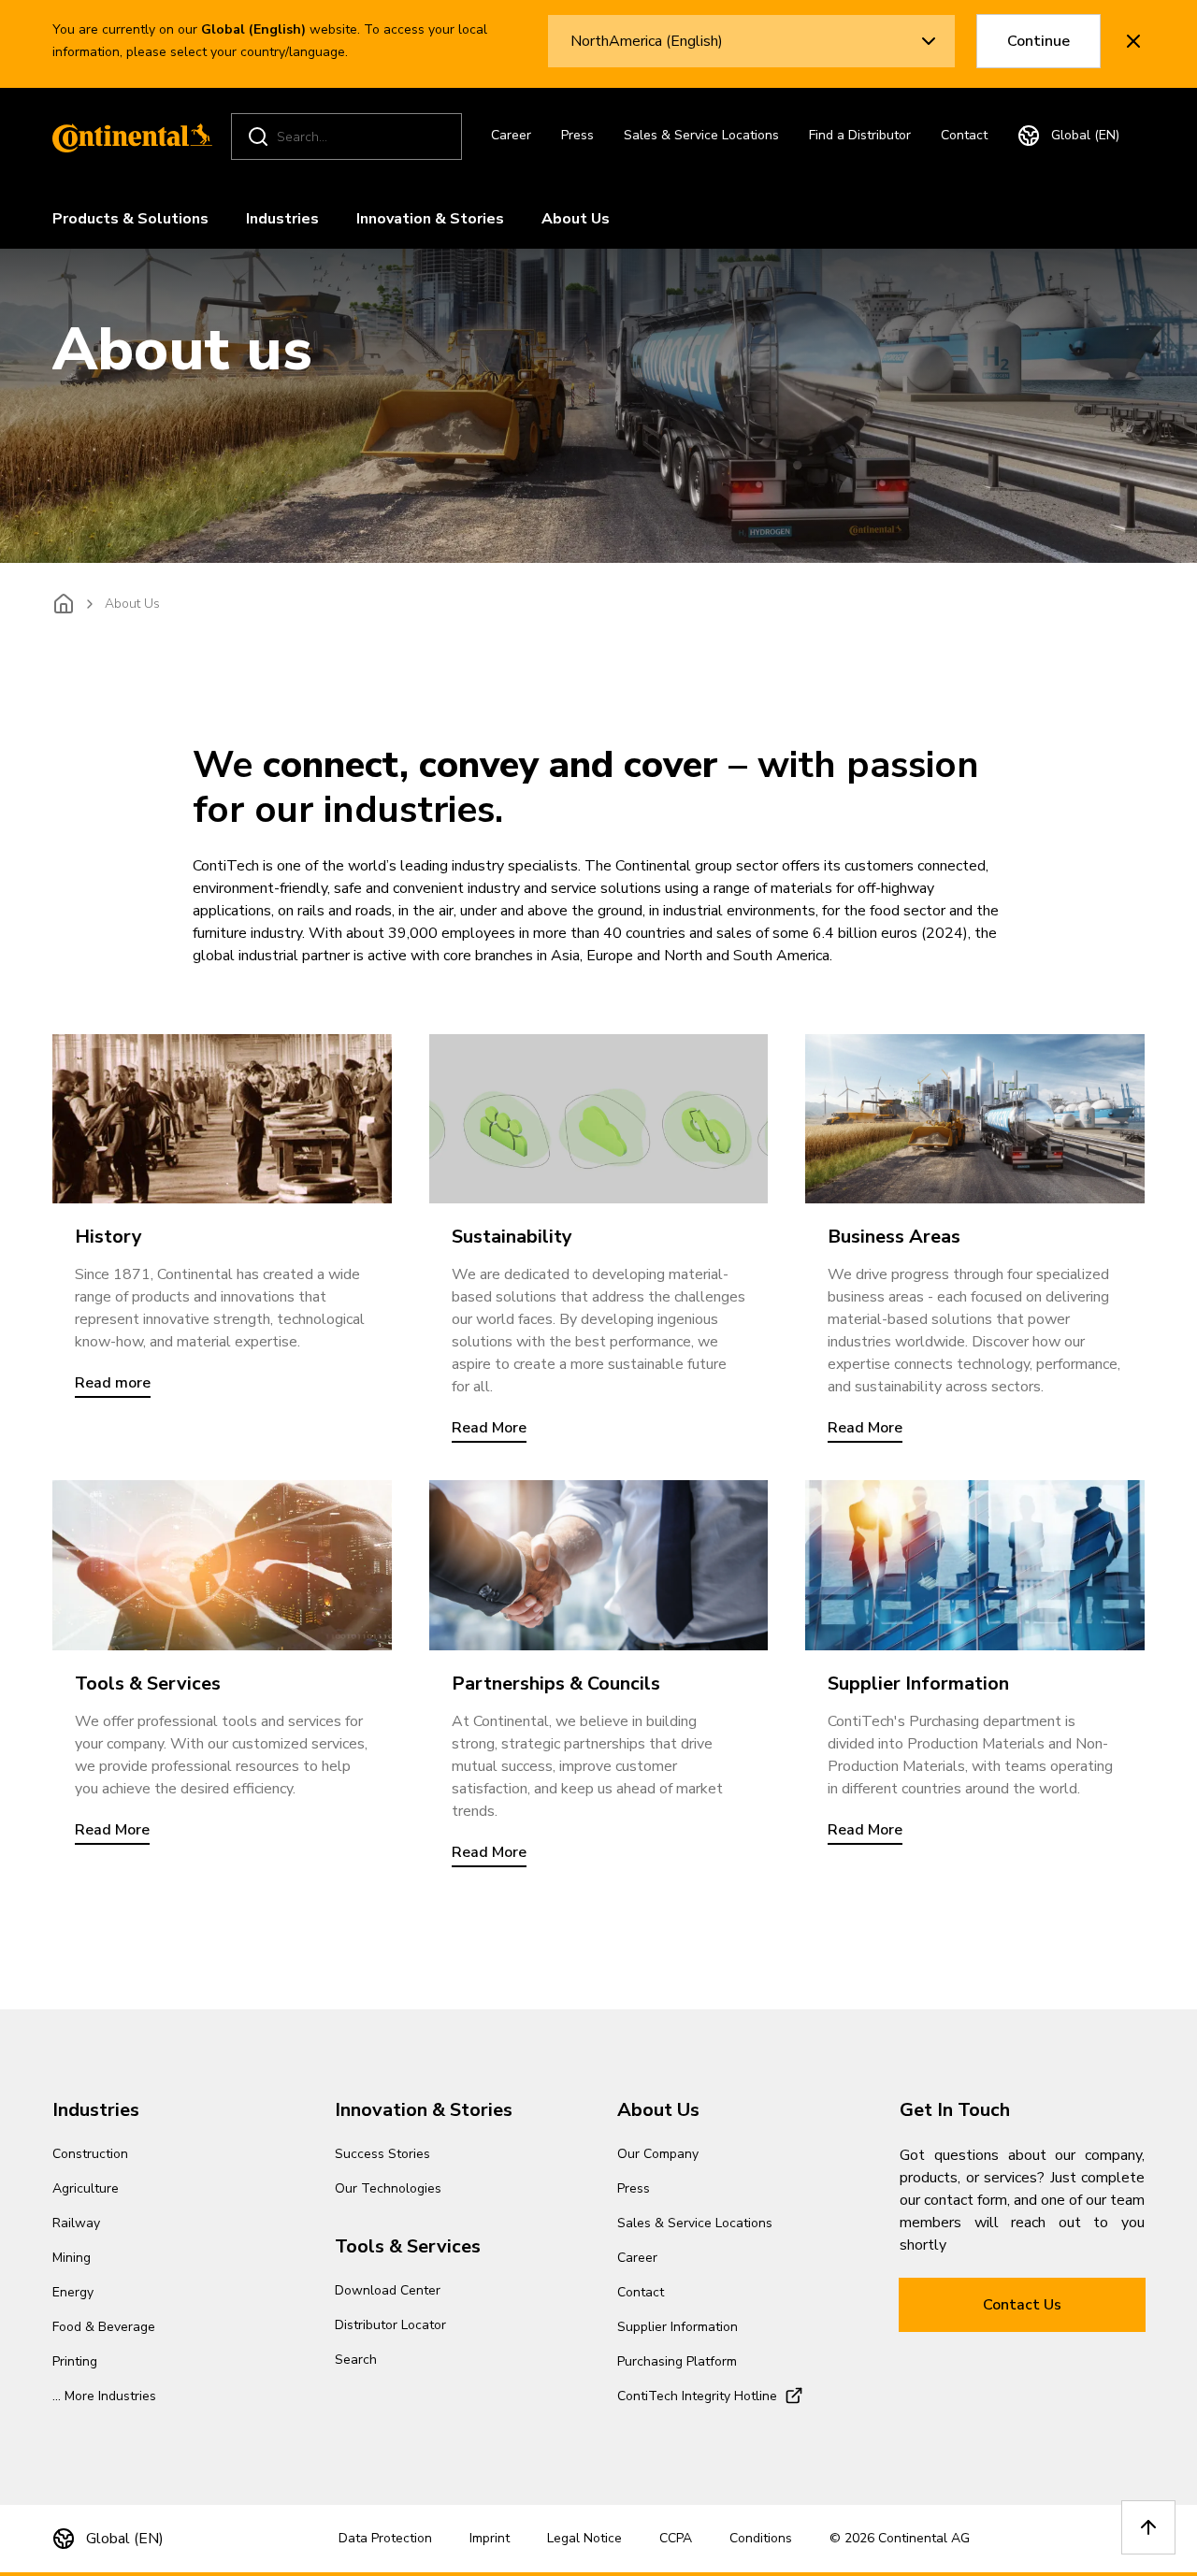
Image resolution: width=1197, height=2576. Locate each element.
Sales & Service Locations (701, 135)
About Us (576, 219)
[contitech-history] (222, 1119)
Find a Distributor (860, 135)
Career (511, 135)
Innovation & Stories (430, 219)
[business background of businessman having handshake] (599, 1565)
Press (577, 135)
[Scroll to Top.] (1148, 2527)
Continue (1038, 41)
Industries (282, 219)
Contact (964, 135)
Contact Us (1022, 2305)
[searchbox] (349, 137)
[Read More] (599, 1119)
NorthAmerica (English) (647, 41)
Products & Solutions (130, 219)
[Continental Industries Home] (127, 137)
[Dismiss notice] (1133, 41)
